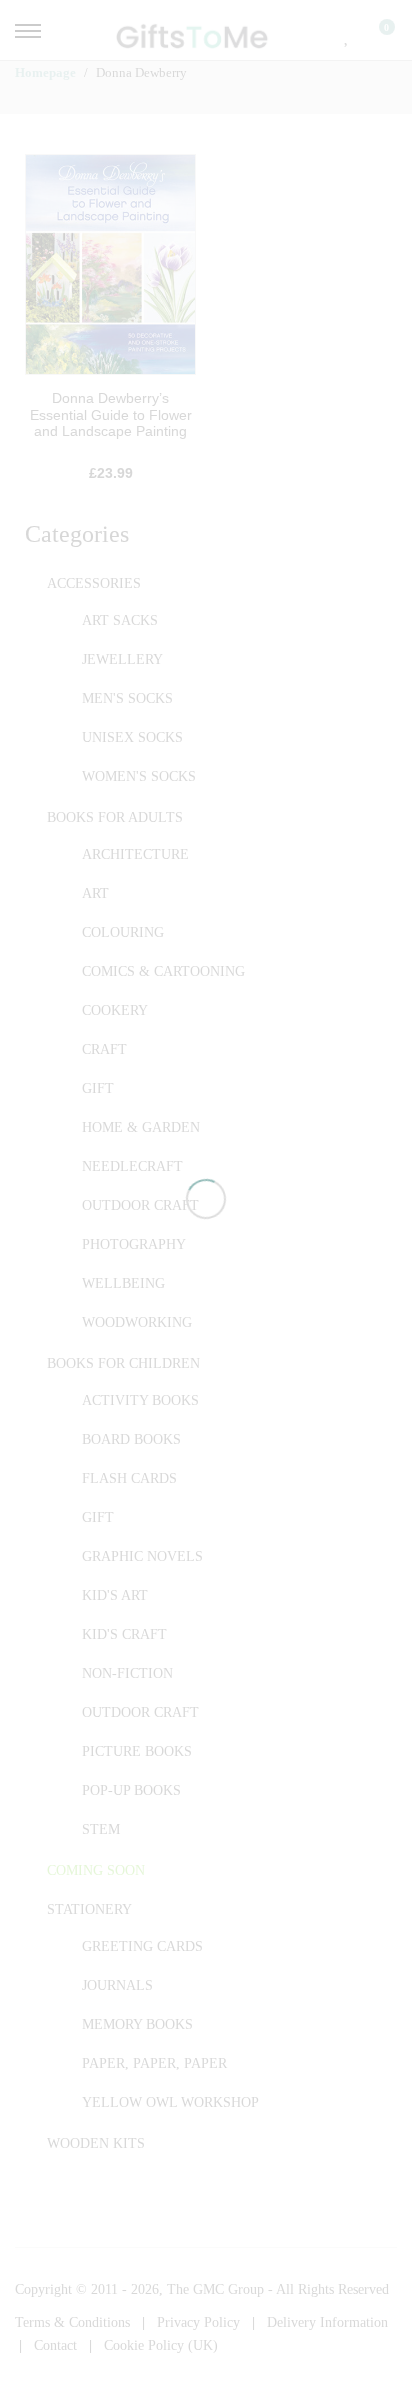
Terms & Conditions (72, 2322)
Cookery (115, 1010)
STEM (101, 1829)
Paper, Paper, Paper (154, 2063)
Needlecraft (132, 1166)
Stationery (89, 1909)
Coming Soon (96, 1870)
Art (95, 893)
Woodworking (137, 1322)
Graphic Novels (142, 1556)
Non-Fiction (127, 1673)
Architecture (135, 854)
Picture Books (137, 1751)
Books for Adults (115, 817)
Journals (117, 1985)
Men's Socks (127, 698)
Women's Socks (139, 776)
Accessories (94, 583)
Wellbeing (123, 1283)
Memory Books (137, 2024)
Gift (98, 1088)
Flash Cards (129, 1478)
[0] (374, 35)
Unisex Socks (132, 737)
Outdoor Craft (140, 1205)
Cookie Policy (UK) (161, 2345)
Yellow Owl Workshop (170, 2102)
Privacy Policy (198, 2322)
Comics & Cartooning (163, 971)
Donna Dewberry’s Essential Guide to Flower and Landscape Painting (111, 415)
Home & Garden (141, 1127)
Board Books (131, 1439)
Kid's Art (115, 1595)
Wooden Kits (96, 2143)
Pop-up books (131, 1790)
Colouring (123, 932)
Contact (55, 2345)
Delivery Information (327, 2322)
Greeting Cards (142, 1946)
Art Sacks (120, 620)
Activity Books (140, 1400)
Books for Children (123, 1363)
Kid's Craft (124, 1634)
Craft (104, 1049)
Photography (134, 1244)
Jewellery (122, 659)
